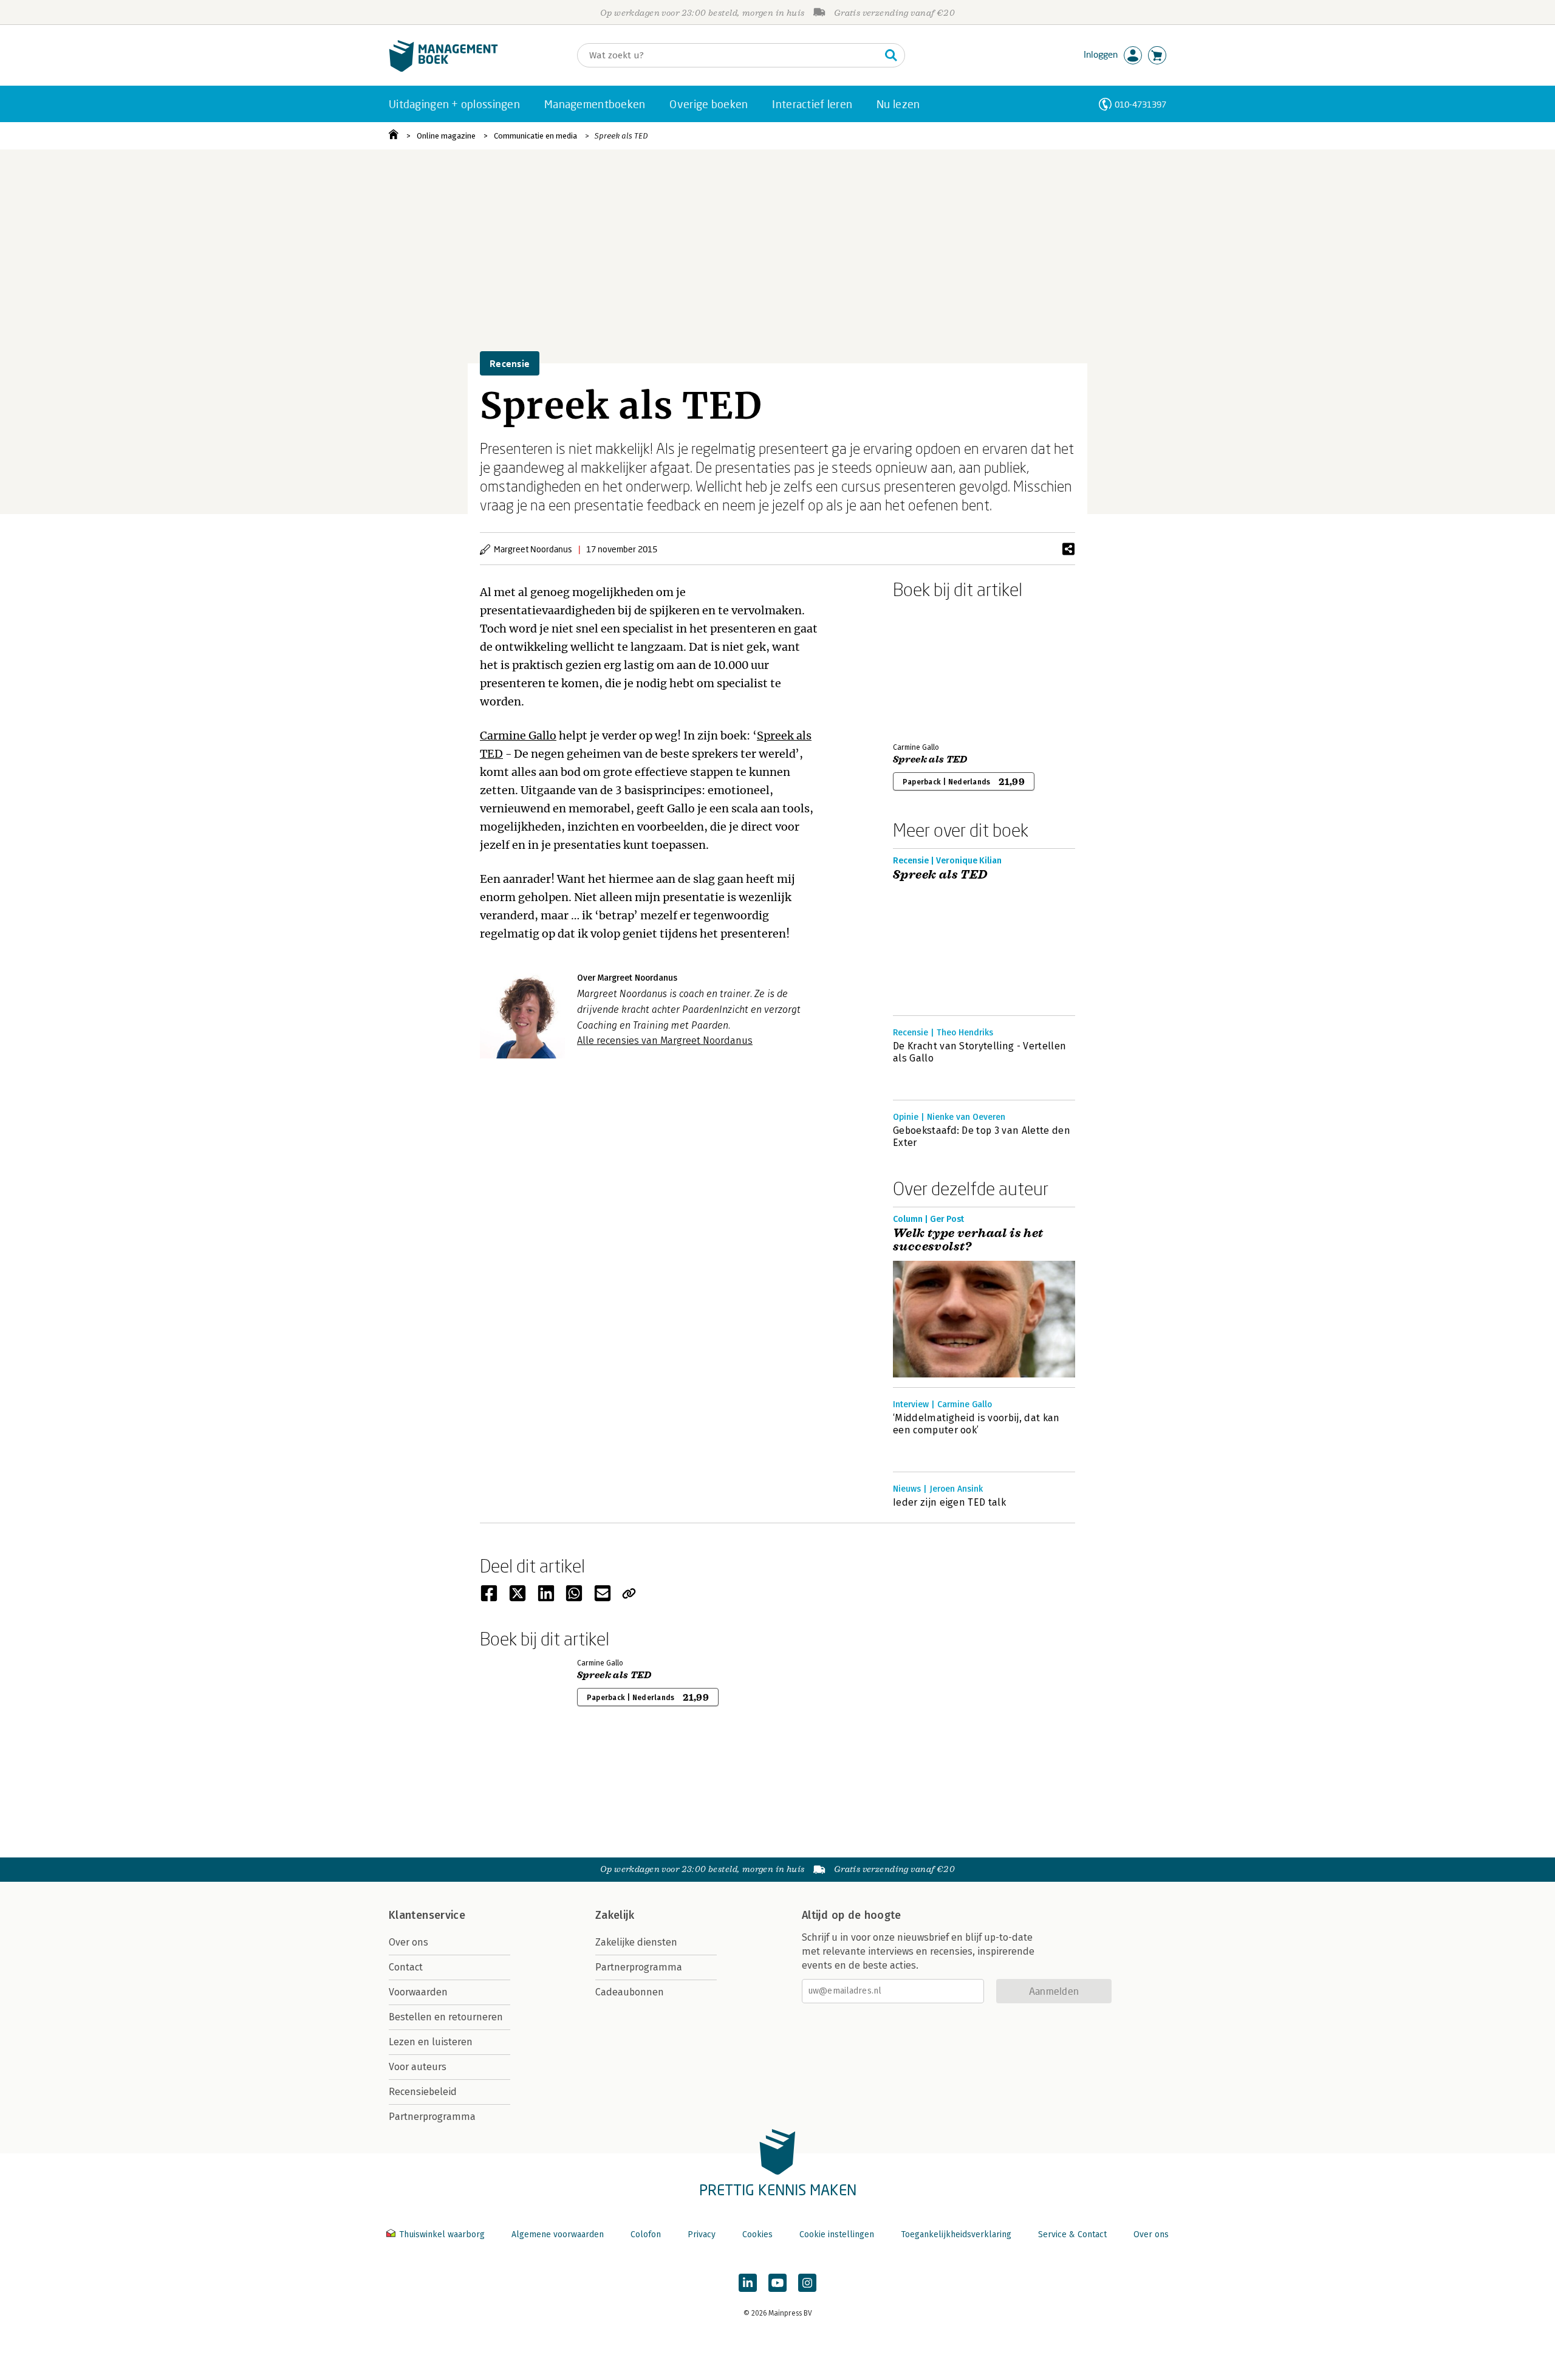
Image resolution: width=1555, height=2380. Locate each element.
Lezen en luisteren (431, 2042)
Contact (406, 1967)
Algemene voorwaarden (558, 2234)
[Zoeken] (891, 55)
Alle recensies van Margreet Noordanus (665, 1041)
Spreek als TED (621, 136)
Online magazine (446, 136)
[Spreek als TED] (935, 668)
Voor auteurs (418, 2067)
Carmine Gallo (518, 736)
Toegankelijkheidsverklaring (956, 2234)
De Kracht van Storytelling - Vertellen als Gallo (979, 1052)
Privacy (702, 2234)
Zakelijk (615, 1915)
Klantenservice (427, 1915)
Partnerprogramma (432, 2117)
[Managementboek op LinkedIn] (748, 2283)
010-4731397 (1140, 104)
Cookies (757, 2234)
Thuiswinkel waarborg (442, 2234)
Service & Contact (1072, 2234)
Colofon (646, 2234)
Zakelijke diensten (636, 1942)
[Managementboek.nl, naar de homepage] (443, 69)
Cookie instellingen (837, 2234)
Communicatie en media (535, 136)
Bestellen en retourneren (446, 2017)
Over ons (408, 1942)
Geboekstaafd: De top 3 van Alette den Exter (982, 1137)
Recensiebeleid (423, 2092)
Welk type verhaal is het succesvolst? (968, 1240)
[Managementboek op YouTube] (777, 2283)
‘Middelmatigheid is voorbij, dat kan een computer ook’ (976, 1424)
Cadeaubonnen (630, 1992)
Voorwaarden (418, 1992)
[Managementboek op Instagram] (807, 2283)
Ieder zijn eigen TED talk (949, 1502)
